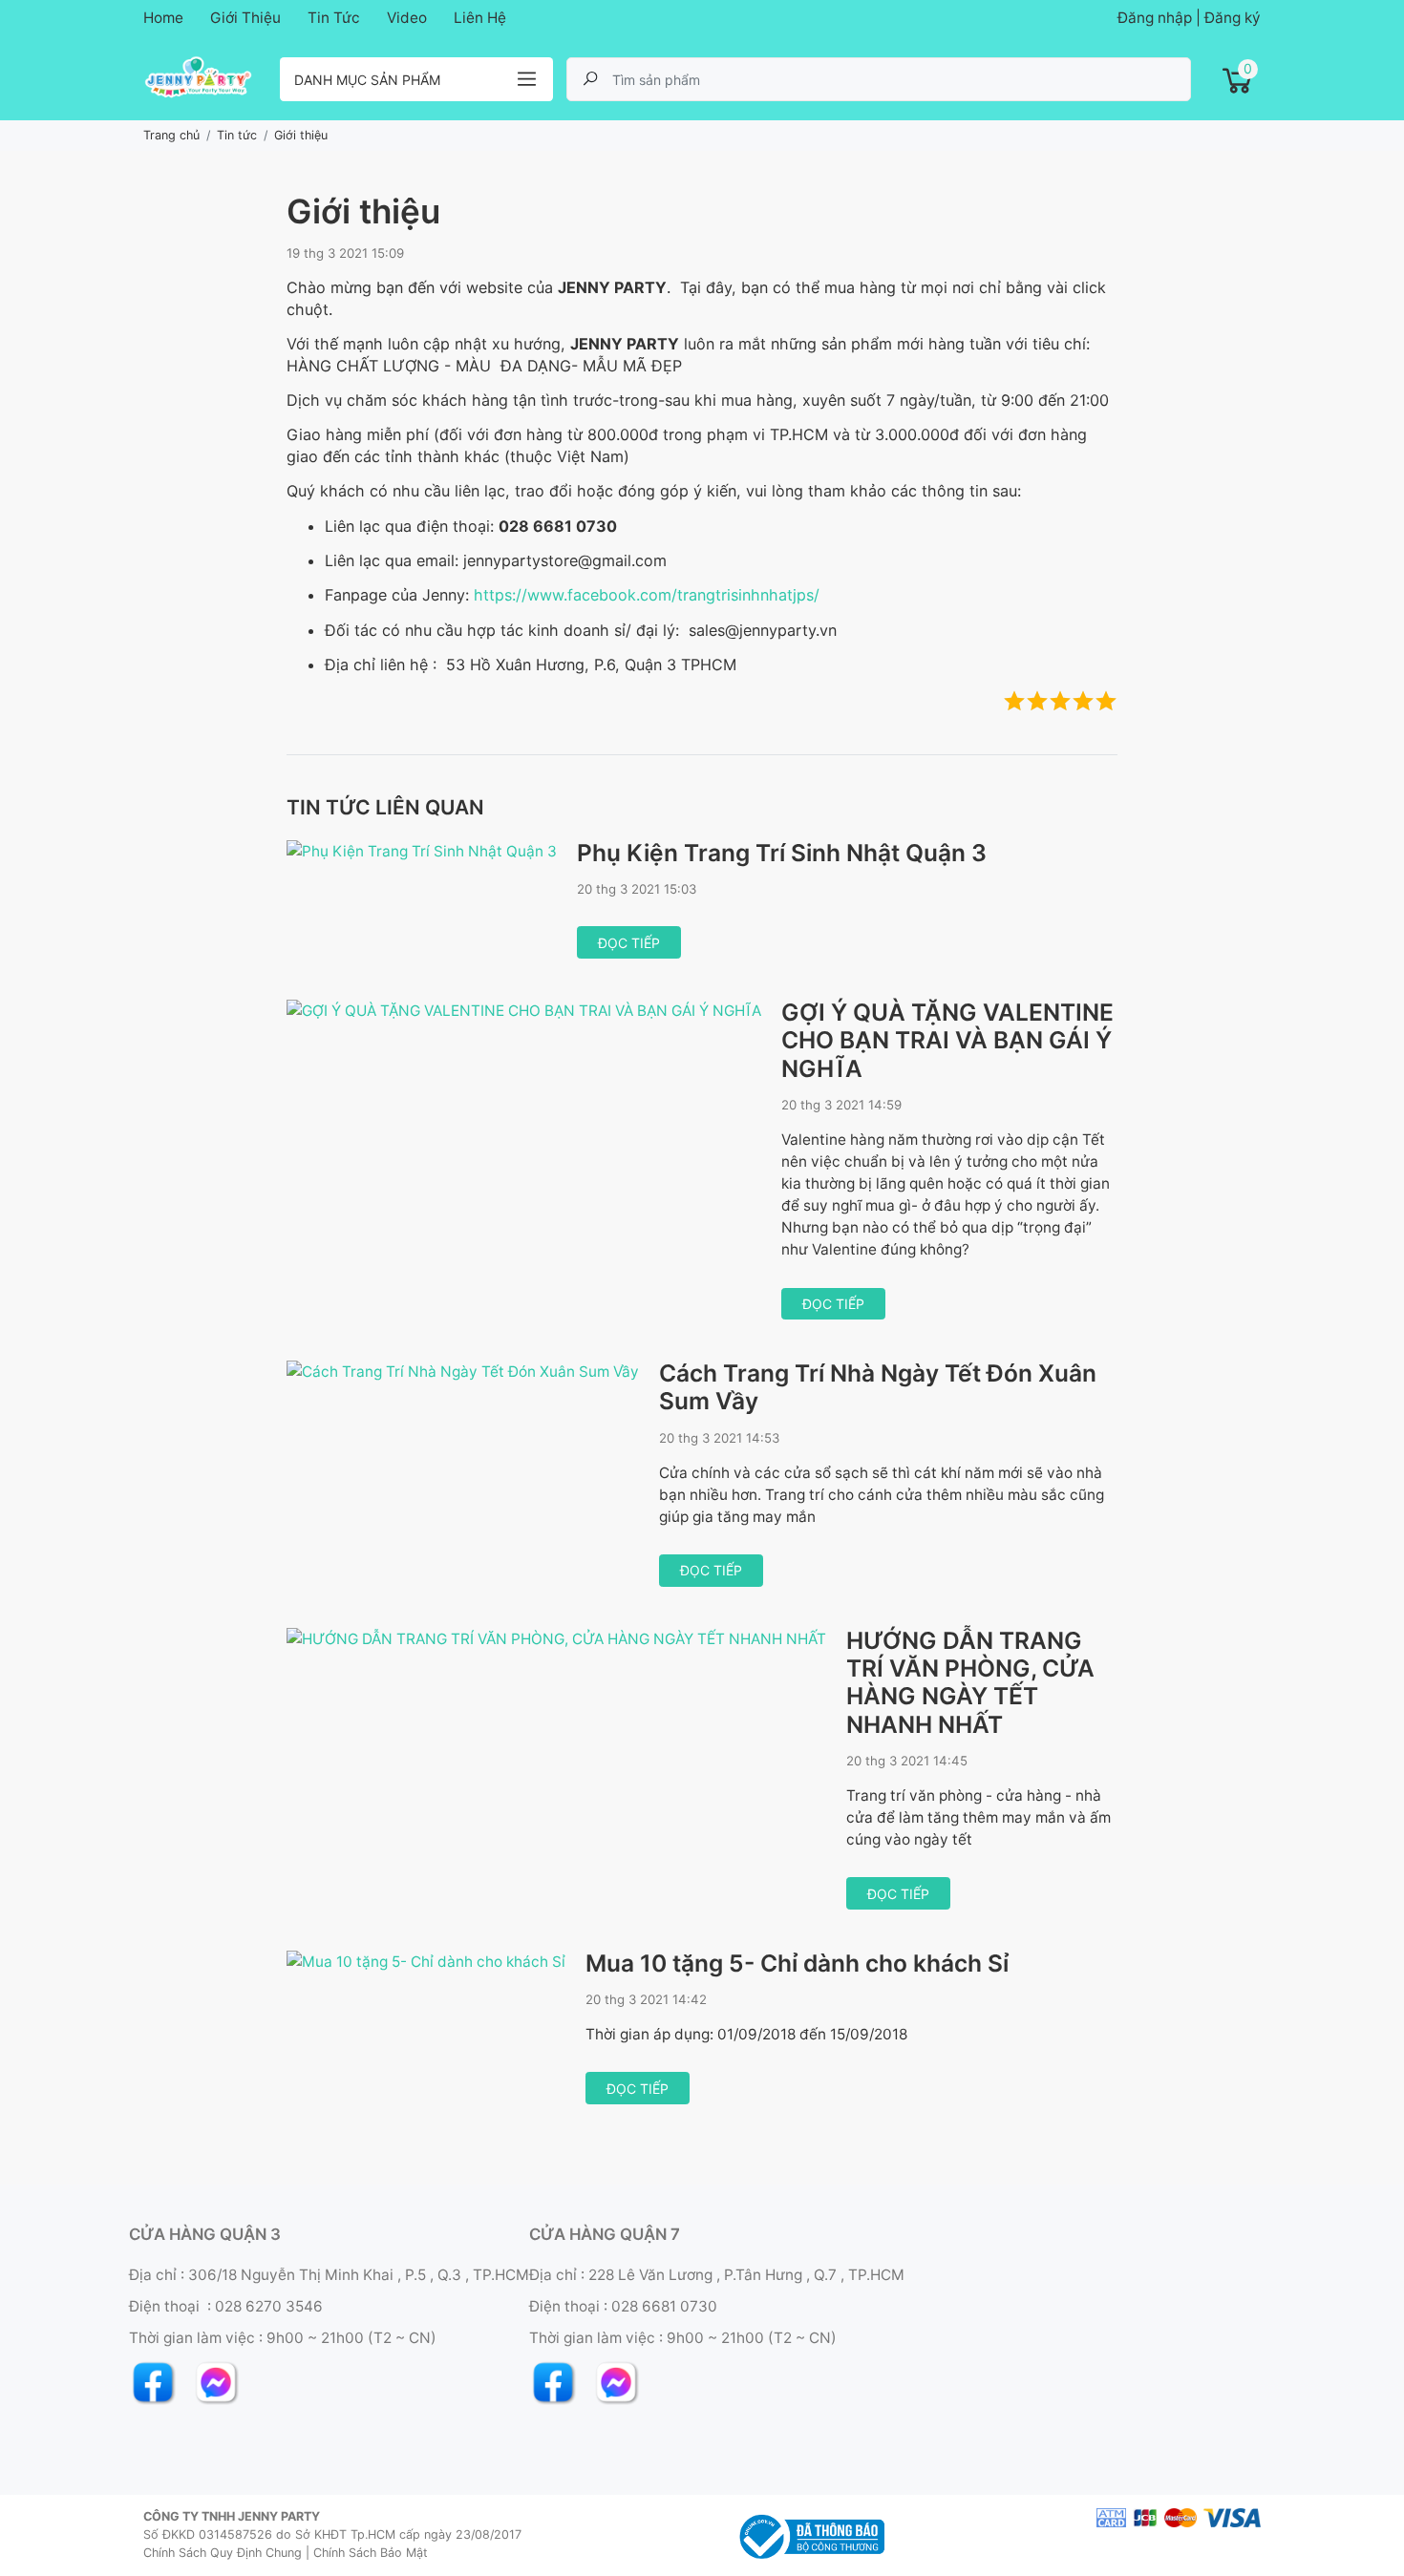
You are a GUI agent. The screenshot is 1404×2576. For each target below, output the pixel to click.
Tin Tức (334, 18)
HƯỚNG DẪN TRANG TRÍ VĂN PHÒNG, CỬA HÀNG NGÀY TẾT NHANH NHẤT (970, 1682)
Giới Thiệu (245, 18)
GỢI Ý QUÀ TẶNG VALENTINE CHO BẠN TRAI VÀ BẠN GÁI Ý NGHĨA (947, 1040)
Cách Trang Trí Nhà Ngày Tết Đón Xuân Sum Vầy (878, 1387)
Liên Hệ (480, 18)
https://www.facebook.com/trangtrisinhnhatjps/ (647, 595)
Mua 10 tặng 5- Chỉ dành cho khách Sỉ (797, 1963)
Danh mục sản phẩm (367, 80)
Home (163, 18)
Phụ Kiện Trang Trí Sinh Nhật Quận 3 (782, 853)
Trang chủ (171, 135)
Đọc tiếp (629, 943)
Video (407, 18)
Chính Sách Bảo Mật (371, 2553)
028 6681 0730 (664, 2306)
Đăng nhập (1155, 18)
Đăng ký (1233, 18)
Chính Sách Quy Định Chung (223, 2553)
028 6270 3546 (269, 2306)
